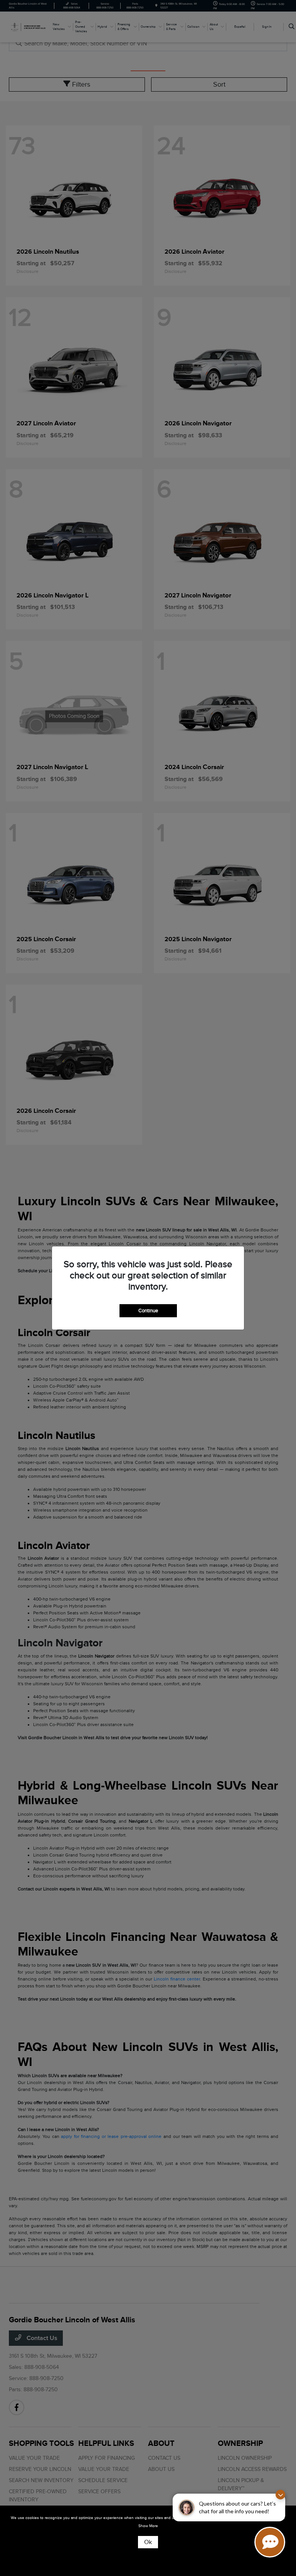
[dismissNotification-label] (280, 2495)
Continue (148, 1311)
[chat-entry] (270, 2542)
